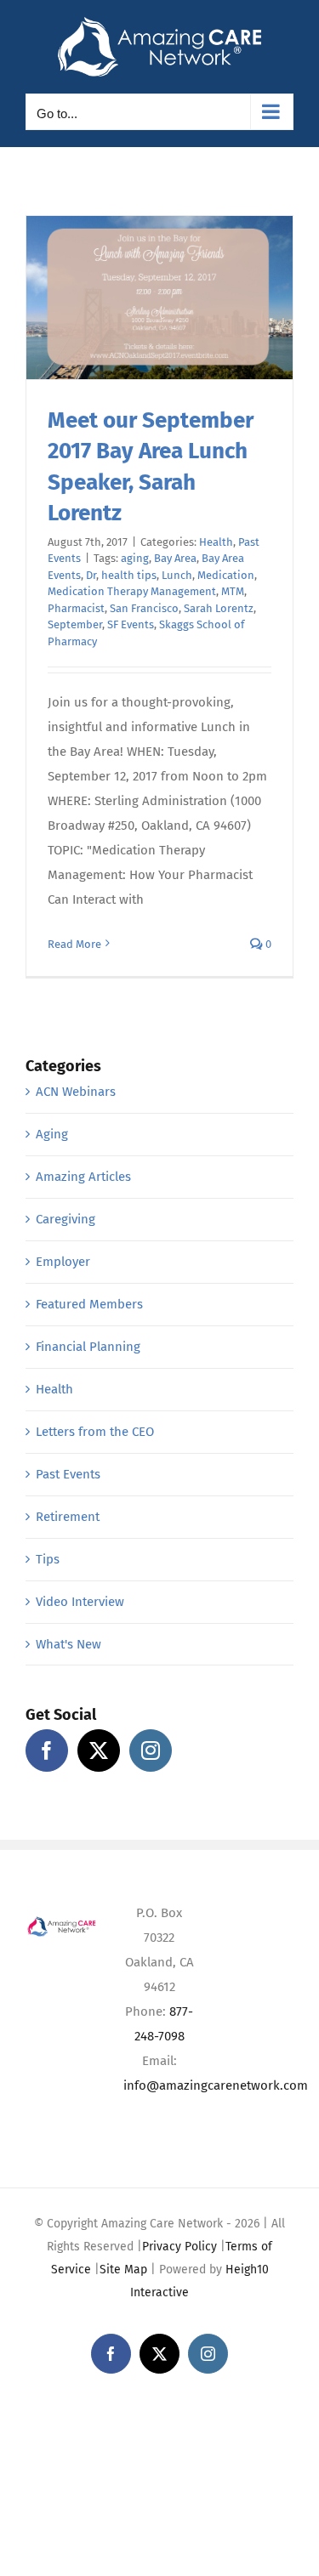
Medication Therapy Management (132, 591)
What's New (68, 1644)
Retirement (68, 1517)
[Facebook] (47, 1750)
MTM (233, 591)
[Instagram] (151, 1750)
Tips (48, 1559)
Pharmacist (76, 608)
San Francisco (144, 608)
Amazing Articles (83, 1177)
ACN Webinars (76, 1092)
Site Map (123, 2270)
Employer (63, 1262)
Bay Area (175, 558)
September (75, 624)
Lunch (177, 575)
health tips (129, 575)
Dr (91, 575)
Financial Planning (88, 1347)
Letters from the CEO (95, 1432)
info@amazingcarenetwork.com (216, 2085)
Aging (52, 1134)
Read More (74, 944)
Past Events (68, 1474)
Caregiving (66, 1219)
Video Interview (80, 1602)
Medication (226, 575)
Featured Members (89, 1304)
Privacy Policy (179, 2247)
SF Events (131, 624)
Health (216, 542)
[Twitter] (99, 1750)
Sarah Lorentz (219, 608)
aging (135, 558)
